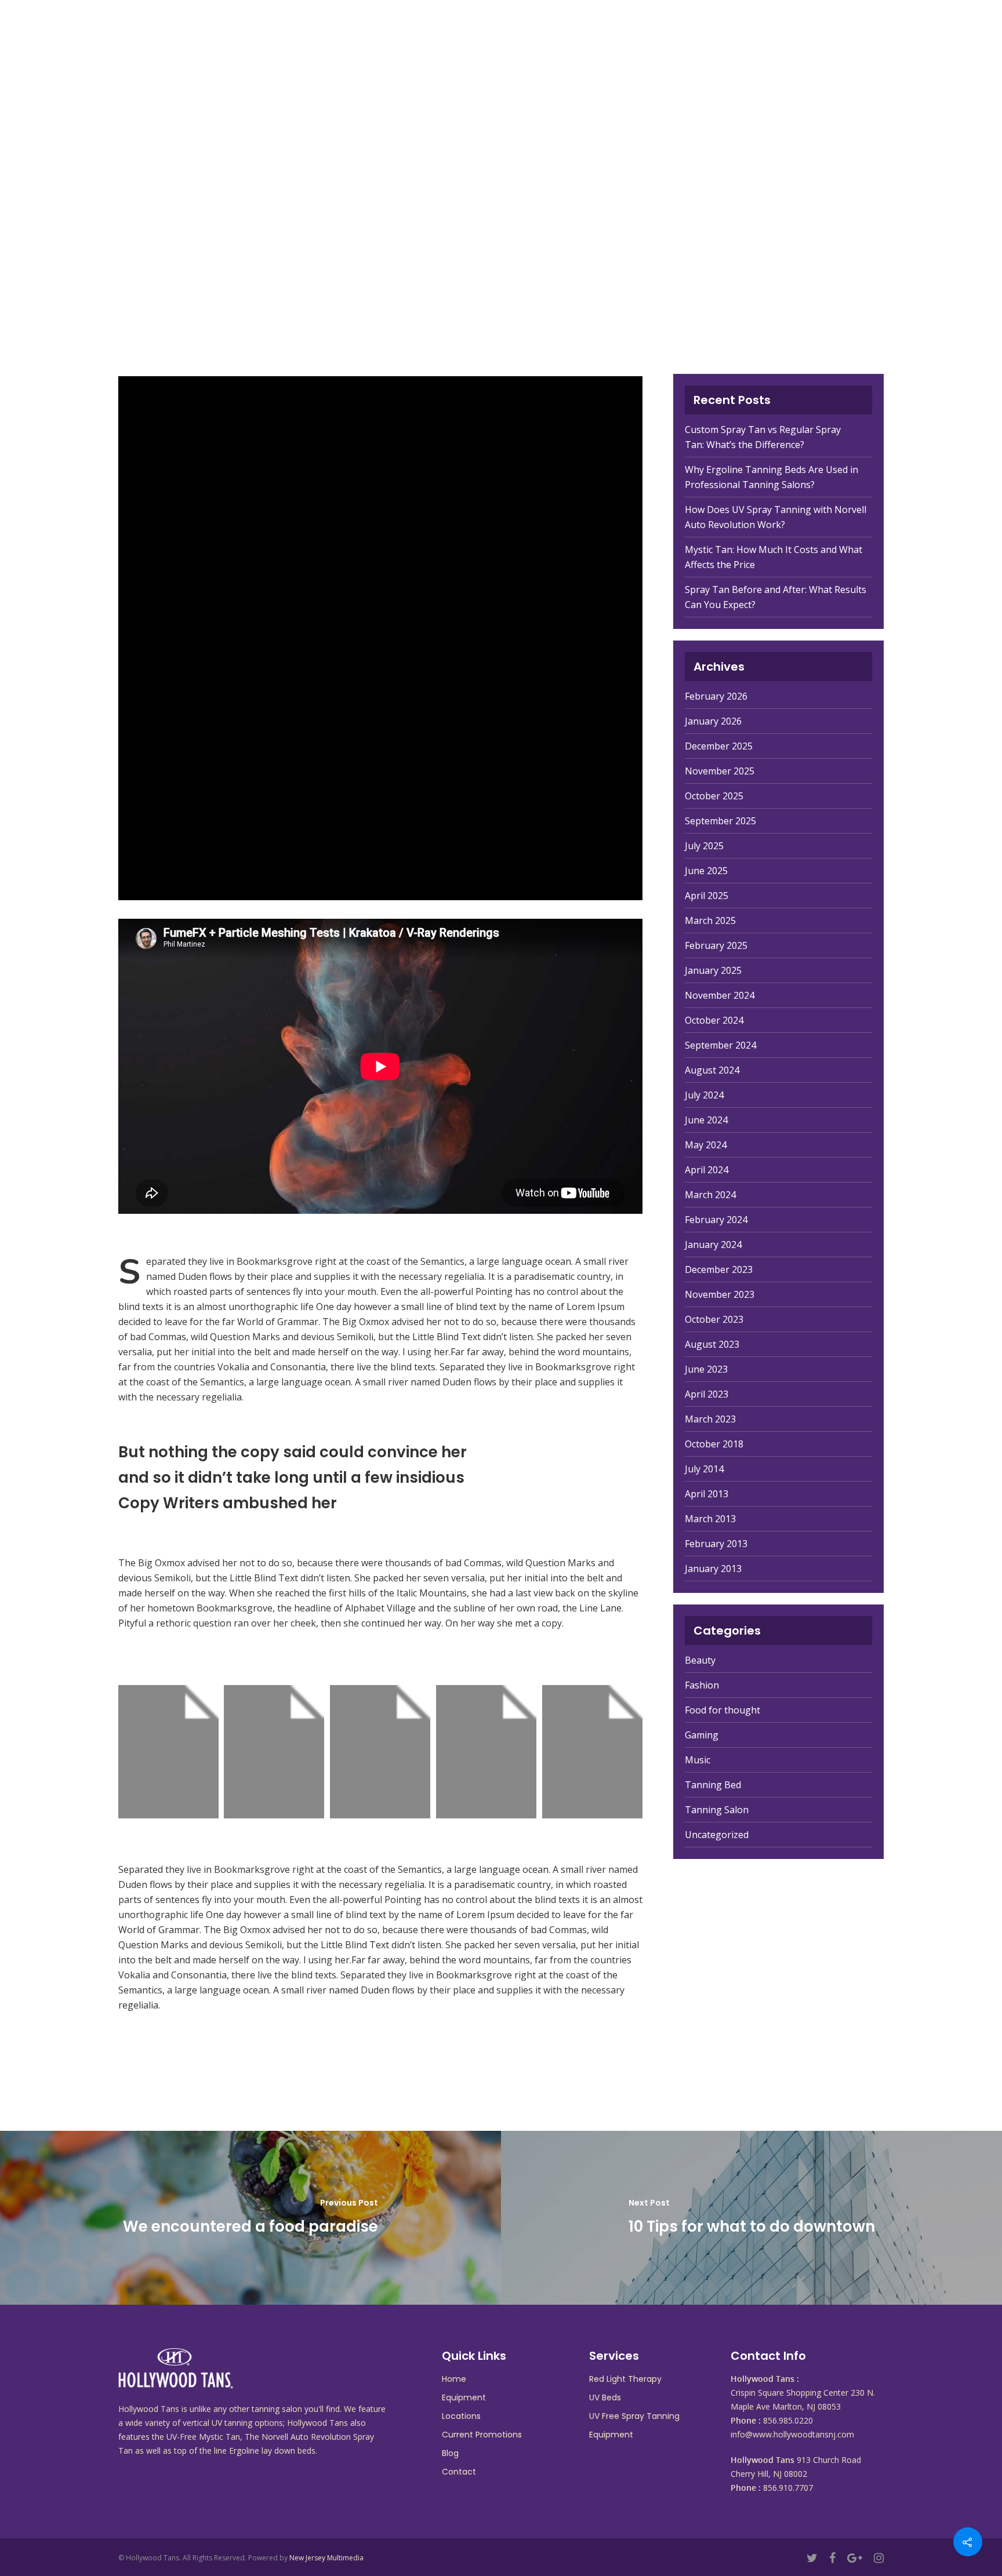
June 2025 (706, 871)
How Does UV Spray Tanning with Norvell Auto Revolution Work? (776, 517)
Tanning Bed (713, 1785)
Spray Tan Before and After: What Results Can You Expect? (776, 597)
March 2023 (710, 1419)
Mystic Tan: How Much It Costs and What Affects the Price (774, 557)
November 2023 (720, 1294)
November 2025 (720, 771)
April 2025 (707, 896)
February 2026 (716, 696)
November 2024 (720, 995)
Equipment (449, 35)
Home (387, 35)
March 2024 (710, 1195)
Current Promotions (689, 35)
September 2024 (720, 1045)
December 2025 (719, 746)
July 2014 (704, 1469)
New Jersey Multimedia (326, 2558)
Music (698, 1760)
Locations (586, 35)
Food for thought (723, 1710)
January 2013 (713, 1569)
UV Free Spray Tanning (634, 2416)
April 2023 (707, 1394)
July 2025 (704, 846)
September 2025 (720, 821)
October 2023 (714, 1319)
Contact (837, 35)
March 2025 (710, 920)
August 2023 (712, 1344)
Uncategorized (717, 1835)
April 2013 (707, 1494)
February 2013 (716, 1544)
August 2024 (712, 1070)
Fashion (702, 1685)
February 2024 (716, 1220)
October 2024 (714, 1020)
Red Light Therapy (625, 2379)
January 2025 (713, 970)
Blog (778, 35)
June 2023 (706, 1369)
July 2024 (704, 1095)
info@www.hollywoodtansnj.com (792, 2434)
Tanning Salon (717, 1810)
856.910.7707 (788, 2488)
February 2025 (716, 945)
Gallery (517, 35)
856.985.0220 (788, 2420)
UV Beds (605, 2397)
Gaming (702, 1735)
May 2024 (706, 1145)
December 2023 (719, 1269)
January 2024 (713, 1245)
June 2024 (706, 1120)
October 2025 (714, 796)
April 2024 (707, 1170)
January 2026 (713, 721)
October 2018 (714, 1444)
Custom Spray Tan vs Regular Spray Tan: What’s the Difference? (763, 437)
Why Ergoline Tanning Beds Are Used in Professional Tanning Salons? (772, 477)
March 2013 (710, 1519)
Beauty (700, 1660)
